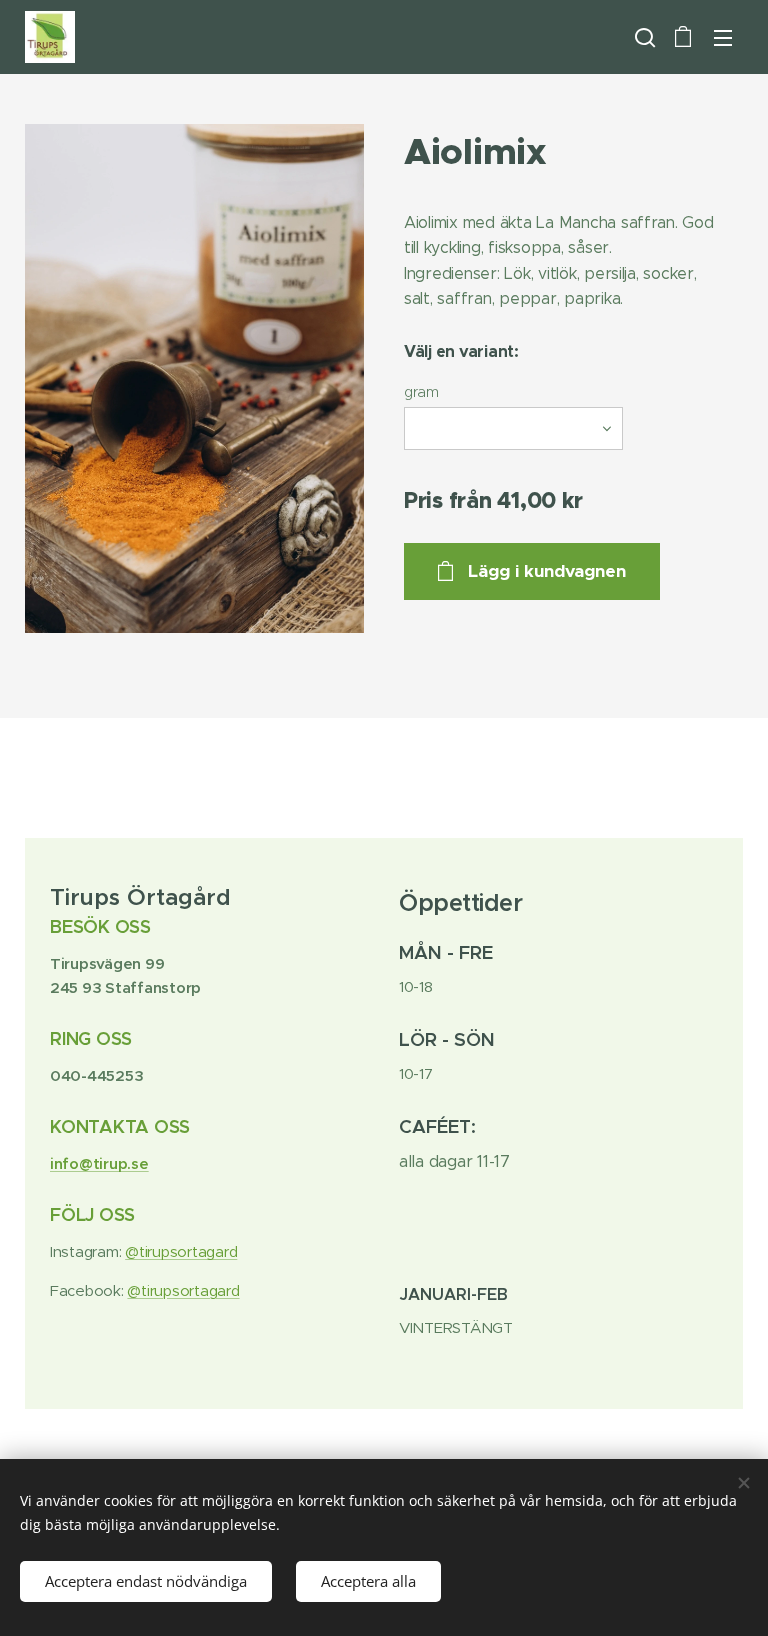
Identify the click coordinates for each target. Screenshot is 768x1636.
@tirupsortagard (181, 1251)
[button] (643, 37)
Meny (723, 37)
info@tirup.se (99, 1163)
